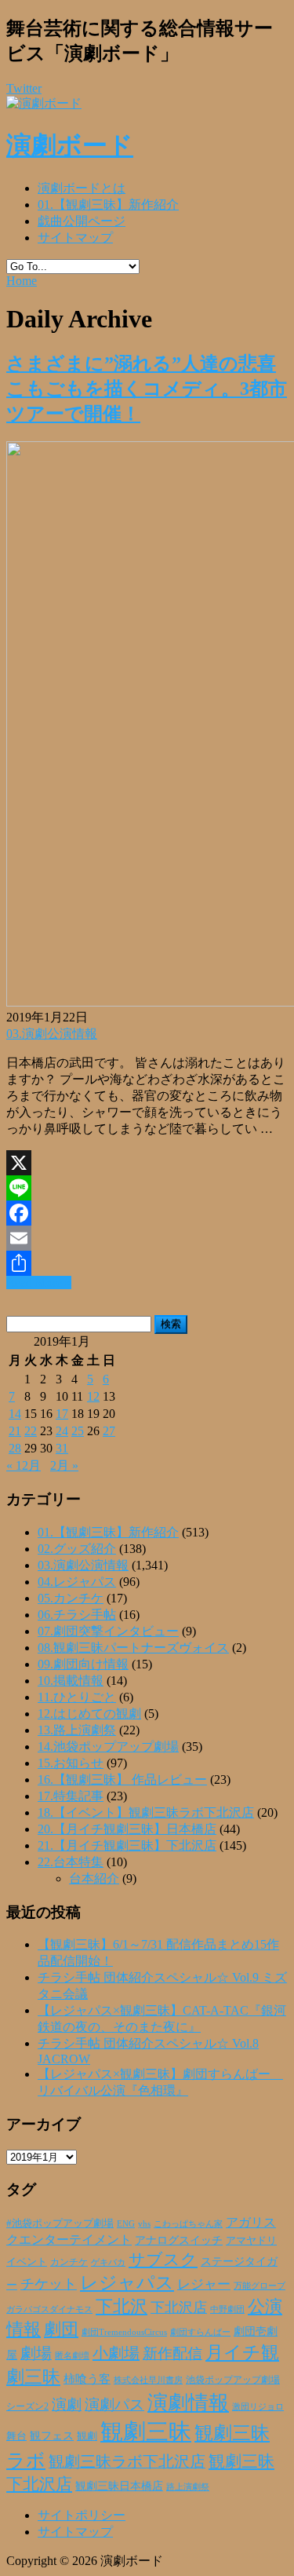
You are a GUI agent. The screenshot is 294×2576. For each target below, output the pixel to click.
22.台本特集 (71, 1862)
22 (31, 1431)
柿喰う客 (87, 2379)
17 (62, 1414)
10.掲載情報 (71, 1681)
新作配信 (172, 2353)
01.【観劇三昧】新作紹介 (108, 205)
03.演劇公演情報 (52, 1034)
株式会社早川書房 (148, 2380)
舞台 (16, 2436)
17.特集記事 (71, 1796)
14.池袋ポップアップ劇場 (108, 1747)
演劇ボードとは (82, 188)
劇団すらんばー (200, 2332)
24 (62, 1431)
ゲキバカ (108, 2262)
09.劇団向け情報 (83, 1664)
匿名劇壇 (72, 2355)
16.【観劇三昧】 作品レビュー (122, 1779)
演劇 (67, 2404)
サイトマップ (75, 238)
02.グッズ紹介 (77, 1549)
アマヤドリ (251, 2240)
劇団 (61, 2329)
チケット (49, 2284)
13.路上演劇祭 (77, 1730)
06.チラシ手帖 (77, 1615)
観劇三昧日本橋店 (119, 2486)
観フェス (52, 2435)
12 (93, 1396)
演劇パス (114, 2404)
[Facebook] (147, 1213)
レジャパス (127, 2282)
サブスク (163, 2260)
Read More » (39, 1283)
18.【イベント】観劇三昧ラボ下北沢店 (146, 1812)
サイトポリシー (82, 2515)
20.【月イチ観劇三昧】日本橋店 (127, 1829)
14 (15, 1414)
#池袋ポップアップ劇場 (60, 2223)
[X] (147, 1163)
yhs (144, 2223)
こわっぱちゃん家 (188, 2224)
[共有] (147, 1263)
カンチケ (69, 2262)
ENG (126, 2223)
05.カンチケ (71, 1598)
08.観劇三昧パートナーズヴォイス (133, 1648)
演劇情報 (188, 2403)
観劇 (87, 2436)
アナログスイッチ (179, 2240)
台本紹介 (94, 1878)
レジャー (204, 2284)
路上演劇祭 (188, 2486)
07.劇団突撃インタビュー (108, 1631)
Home (22, 281)
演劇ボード (70, 145)
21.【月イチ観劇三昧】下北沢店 (127, 1845)
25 (78, 1431)
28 (15, 1448)
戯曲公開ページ (82, 221)
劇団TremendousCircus (124, 2332)
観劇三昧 (146, 2432)
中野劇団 (227, 2309)
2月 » (64, 1465)
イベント (27, 2262)
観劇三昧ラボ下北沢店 (127, 2461)
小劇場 (116, 2353)
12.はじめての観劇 (89, 1714)
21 (15, 1431)
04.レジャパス (77, 1582)
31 (62, 1448)
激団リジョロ (258, 2406)
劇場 (36, 2353)
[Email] (147, 1238)
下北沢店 (179, 2307)
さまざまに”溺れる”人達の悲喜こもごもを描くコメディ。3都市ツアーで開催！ (147, 389)
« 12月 (24, 1465)
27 (109, 1431)
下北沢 (122, 2307)
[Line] (147, 1188)
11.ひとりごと (77, 1697)
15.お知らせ (71, 1763)
